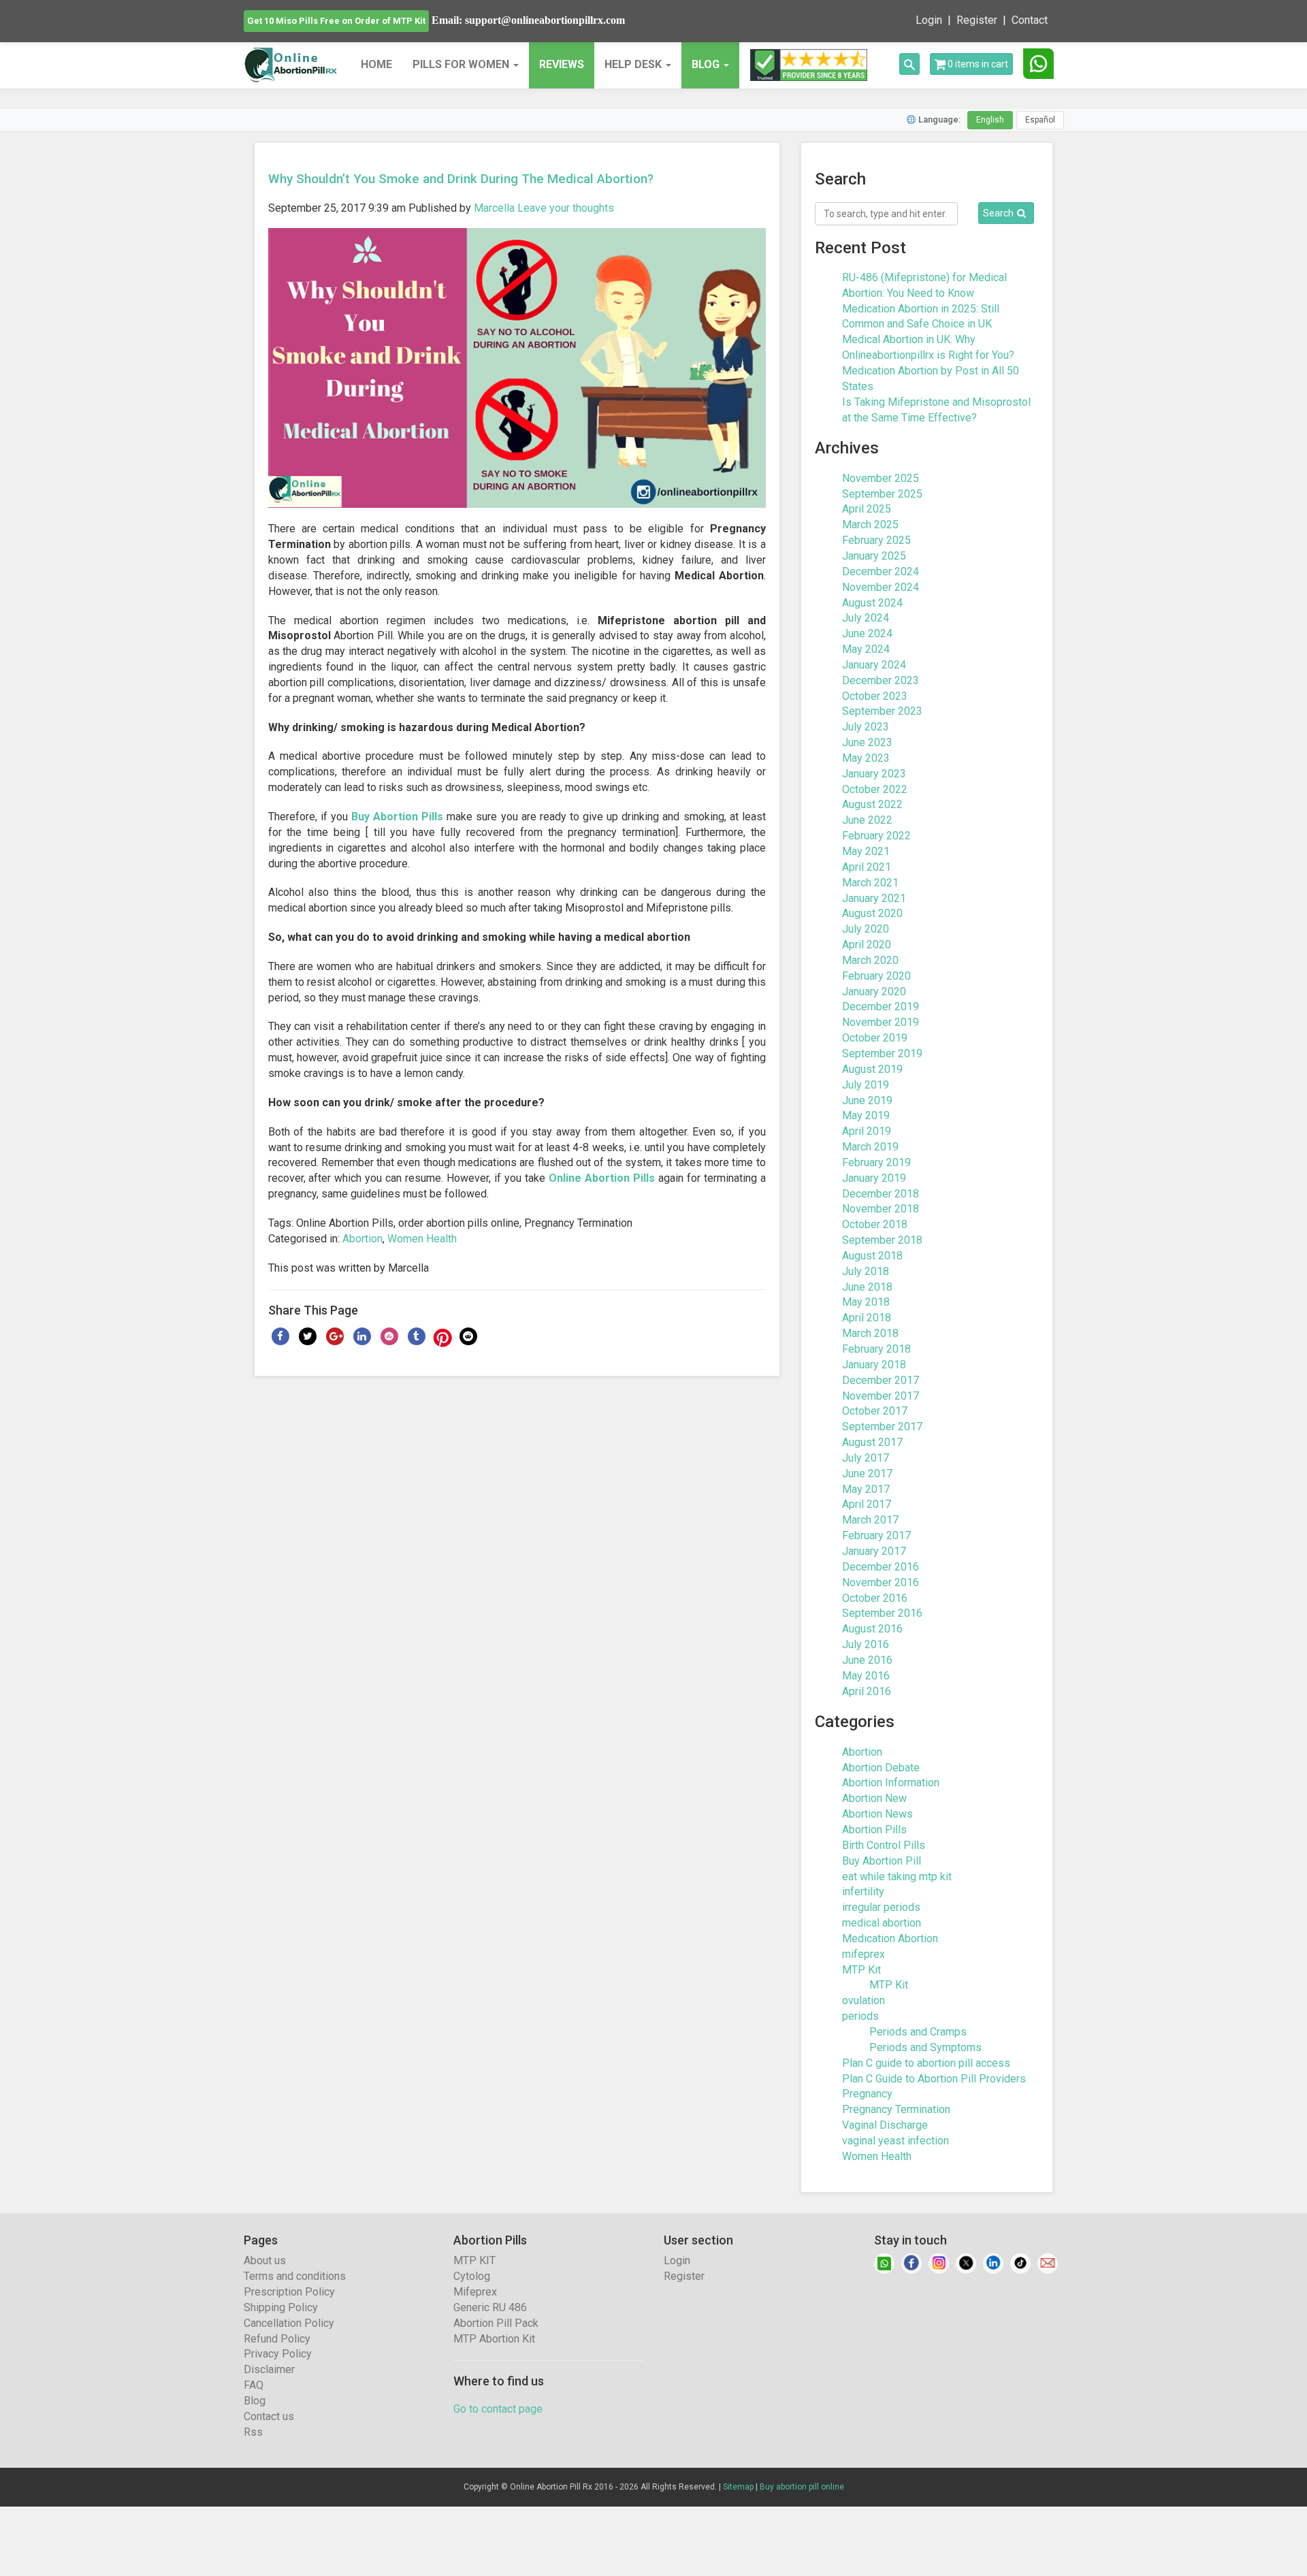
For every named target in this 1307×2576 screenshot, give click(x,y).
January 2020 (874, 992)
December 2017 (881, 1380)
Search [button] (998, 213)
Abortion (362, 1239)
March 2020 (870, 960)
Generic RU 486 (490, 2307)
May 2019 (866, 1115)
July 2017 (866, 1458)
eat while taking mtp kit (897, 1877)
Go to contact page (498, 2409)
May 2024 (866, 649)
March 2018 (870, 1333)
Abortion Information (891, 1783)
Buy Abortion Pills (397, 817)
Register (977, 20)
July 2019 (866, 1085)
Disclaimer (269, 2369)
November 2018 (881, 1209)
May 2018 (866, 1302)
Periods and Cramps (918, 2032)
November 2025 (881, 478)
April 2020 (867, 945)
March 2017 (870, 1520)
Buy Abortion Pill (882, 1861)
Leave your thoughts (566, 208)
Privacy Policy (278, 2354)
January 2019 (874, 1178)
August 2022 (872, 804)
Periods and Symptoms (925, 2047)
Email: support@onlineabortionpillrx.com (528, 20)
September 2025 (882, 494)
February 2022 (876, 836)
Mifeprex (475, 2292)
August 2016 (872, 1629)
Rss (253, 2432)
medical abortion (882, 1923)
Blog (255, 2401)
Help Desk (634, 64)
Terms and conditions (295, 2276)
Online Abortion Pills (602, 1178)
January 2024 (874, 665)
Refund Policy (277, 2339)
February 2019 (876, 1162)
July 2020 (866, 929)
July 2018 (866, 1271)
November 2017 (881, 1396)
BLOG (706, 64)
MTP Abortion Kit (494, 2339)
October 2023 (875, 696)
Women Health (422, 1239)
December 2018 (881, 1194)
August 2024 (872, 603)
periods (860, 2016)
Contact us (269, 2416)
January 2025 (874, 556)
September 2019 (882, 1053)
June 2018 (867, 1287)
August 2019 (872, 1069)
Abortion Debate (881, 1768)
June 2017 (867, 1474)
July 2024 (866, 618)
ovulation (864, 2000)
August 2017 (872, 1442)
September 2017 (882, 1427)
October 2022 (875, 789)
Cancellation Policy (289, 2323)
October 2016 (875, 1598)
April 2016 (867, 1691)
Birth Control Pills (884, 1845)
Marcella (494, 208)
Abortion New (874, 1798)
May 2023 (866, 758)
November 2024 (881, 587)
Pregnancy (867, 2094)
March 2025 (870, 525)
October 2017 (875, 1411)
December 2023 (881, 680)
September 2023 (882, 711)
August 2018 (872, 1256)
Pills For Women (462, 64)
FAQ (254, 2385)
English (990, 120)
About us (265, 2260)
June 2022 (867, 820)
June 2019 (867, 1100)
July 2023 (866, 727)
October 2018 (875, 1224)
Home (376, 64)
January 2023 (874, 774)
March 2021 (870, 883)
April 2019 (867, 1131)
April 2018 (867, 1318)
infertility (863, 1891)
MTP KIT (474, 2260)
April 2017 (867, 1504)
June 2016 (867, 1660)
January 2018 (874, 1365)
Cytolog (472, 2276)
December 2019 (881, 1007)
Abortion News (877, 1814)
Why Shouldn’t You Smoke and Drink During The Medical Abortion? (461, 179)
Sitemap (738, 2487)
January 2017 (874, 1551)
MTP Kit (861, 1970)
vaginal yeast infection (895, 2141)
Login (929, 20)
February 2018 (876, 1349)
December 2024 (881, 571)
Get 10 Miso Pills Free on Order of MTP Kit (336, 21)
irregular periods (881, 1907)
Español (1040, 120)
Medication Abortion (890, 1938)
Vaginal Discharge (885, 2125)
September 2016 (882, 1613)
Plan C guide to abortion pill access (926, 2063)
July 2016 (866, 1644)
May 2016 (866, 1676)
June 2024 (867, 633)
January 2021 (874, 898)
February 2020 (876, 976)
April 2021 (867, 867)
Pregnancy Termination (896, 2109)
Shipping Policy (281, 2307)
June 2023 (867, 742)
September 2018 (882, 1240)
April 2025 (867, 509)
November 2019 (881, 1022)
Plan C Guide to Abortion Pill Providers (934, 2079)
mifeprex (864, 1954)
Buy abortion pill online (802, 2487)
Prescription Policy (289, 2292)
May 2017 (866, 1489)
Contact (1030, 20)
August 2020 (872, 913)
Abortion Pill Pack (496, 2323)
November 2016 (881, 1582)
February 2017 (876, 1535)
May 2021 (866, 851)
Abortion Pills (874, 1830)
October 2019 (875, 1038)
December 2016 (881, 1567)
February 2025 (876, 540)
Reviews (562, 64)
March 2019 (870, 1147)
